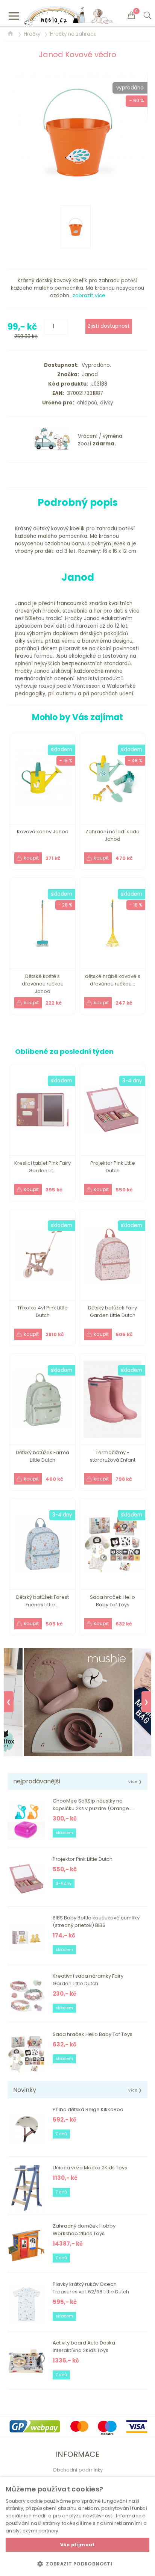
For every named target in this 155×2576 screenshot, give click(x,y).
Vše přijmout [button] (77, 2545)
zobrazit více (89, 296)
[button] (77, 2564)
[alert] (77, 2527)
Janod (88, 375)
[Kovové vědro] (77, 131)
